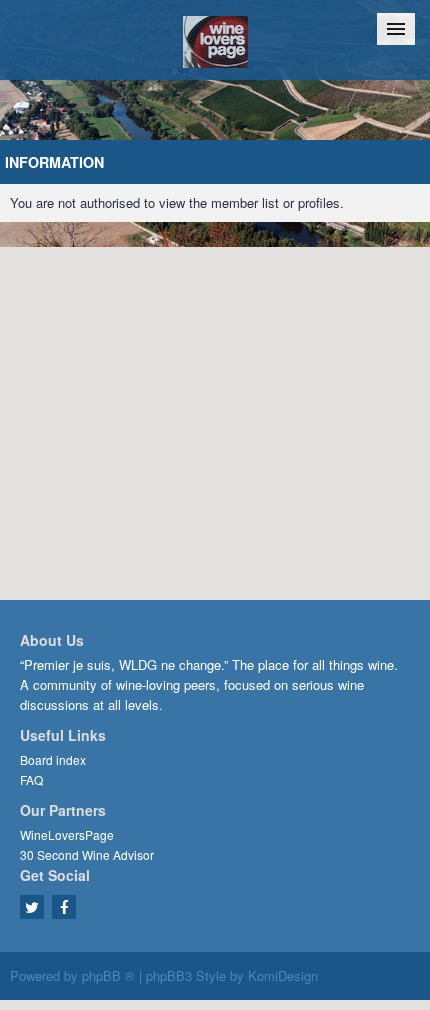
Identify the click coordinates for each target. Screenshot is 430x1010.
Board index (53, 759)
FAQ (31, 779)
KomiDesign (283, 975)
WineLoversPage (67, 834)
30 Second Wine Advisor (87, 854)
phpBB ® (108, 975)
